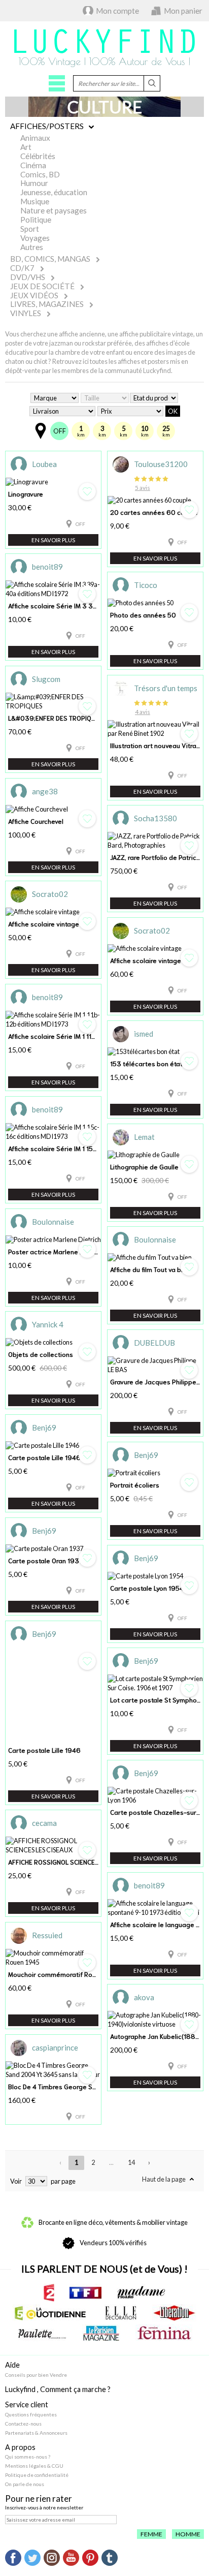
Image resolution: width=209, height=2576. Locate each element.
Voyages (35, 238)
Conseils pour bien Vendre (36, 2375)
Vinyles (26, 313)
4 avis (143, 712)
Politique (36, 220)
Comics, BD (40, 174)
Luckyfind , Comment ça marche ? (58, 2389)
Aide (12, 2365)
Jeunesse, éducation (54, 192)
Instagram (52, 2558)
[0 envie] (87, 594)
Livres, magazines (47, 304)
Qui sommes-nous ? (28, 2457)
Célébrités (38, 156)
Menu (57, 83)
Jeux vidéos (34, 295)
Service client (27, 2404)
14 (131, 2162)
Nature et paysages (54, 210)
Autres (32, 247)
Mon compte (117, 11)
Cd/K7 (22, 268)
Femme (151, 2534)
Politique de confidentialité (37, 2475)
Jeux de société (42, 286)
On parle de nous (25, 2484)
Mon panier (183, 11)
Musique (35, 201)
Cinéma (33, 165)
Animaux (35, 138)
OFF (60, 431)
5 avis (143, 488)
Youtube (71, 2558)
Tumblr (110, 2558)
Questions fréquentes (31, 2414)
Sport (30, 229)
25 (166, 431)
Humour (34, 183)
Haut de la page (164, 2179)
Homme (188, 2534)
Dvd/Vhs (28, 277)
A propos (20, 2447)
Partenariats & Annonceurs (36, 2433)
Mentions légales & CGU (34, 2466)
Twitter (32, 2558)
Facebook (13, 2558)
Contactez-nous (23, 2424)
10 (145, 431)
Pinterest (90, 2558)
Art (26, 147)
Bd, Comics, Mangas (50, 259)
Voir (16, 2181)
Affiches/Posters (47, 126)
